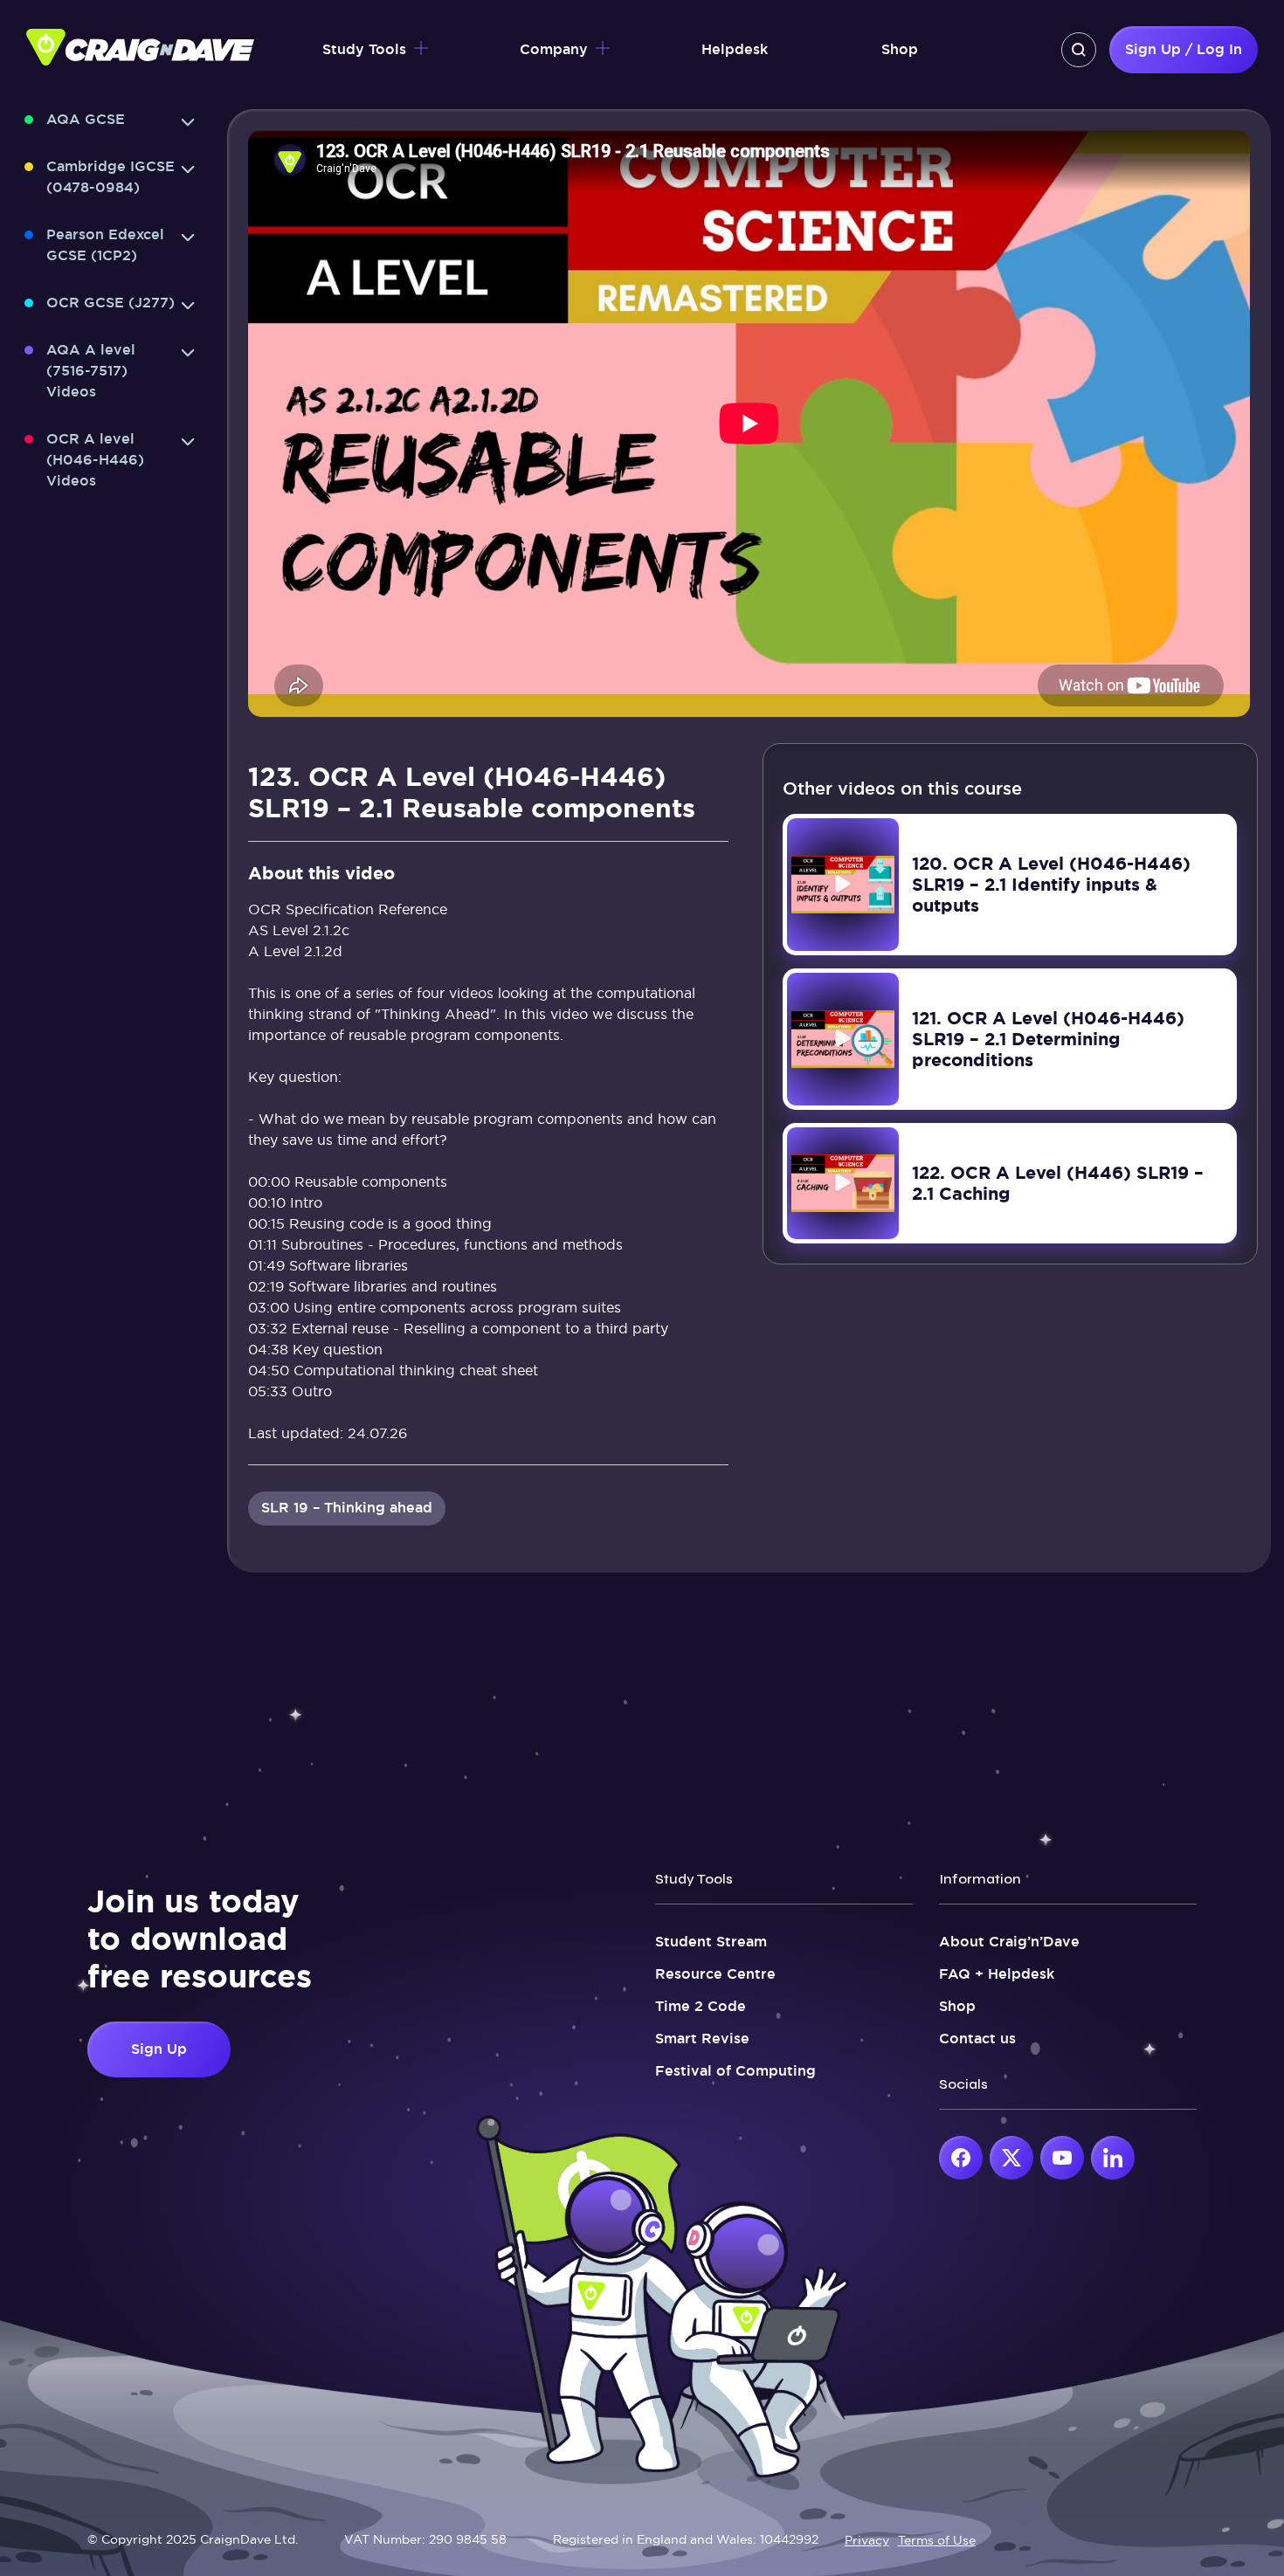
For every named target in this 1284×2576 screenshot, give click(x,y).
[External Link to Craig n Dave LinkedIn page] (1113, 2158)
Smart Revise (702, 2039)
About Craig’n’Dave (1009, 1942)
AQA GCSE (86, 119)
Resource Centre (715, 1974)
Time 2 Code (701, 2006)
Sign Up (159, 2049)
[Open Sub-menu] (188, 122)
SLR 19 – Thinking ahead (347, 1508)
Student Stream (711, 1942)
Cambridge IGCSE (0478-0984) (110, 177)
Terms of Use (937, 2540)
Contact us (977, 2039)
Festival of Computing (735, 2071)
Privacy (867, 2540)
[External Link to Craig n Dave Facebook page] (961, 2158)
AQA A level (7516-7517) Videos (91, 371)
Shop (900, 49)
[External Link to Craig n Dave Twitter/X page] (1011, 2158)
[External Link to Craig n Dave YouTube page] (1062, 2158)
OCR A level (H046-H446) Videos (95, 460)
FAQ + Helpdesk (997, 1974)
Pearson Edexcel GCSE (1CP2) (105, 245)
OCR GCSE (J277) (110, 303)
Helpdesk (735, 49)
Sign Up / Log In (1184, 49)
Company (554, 49)
